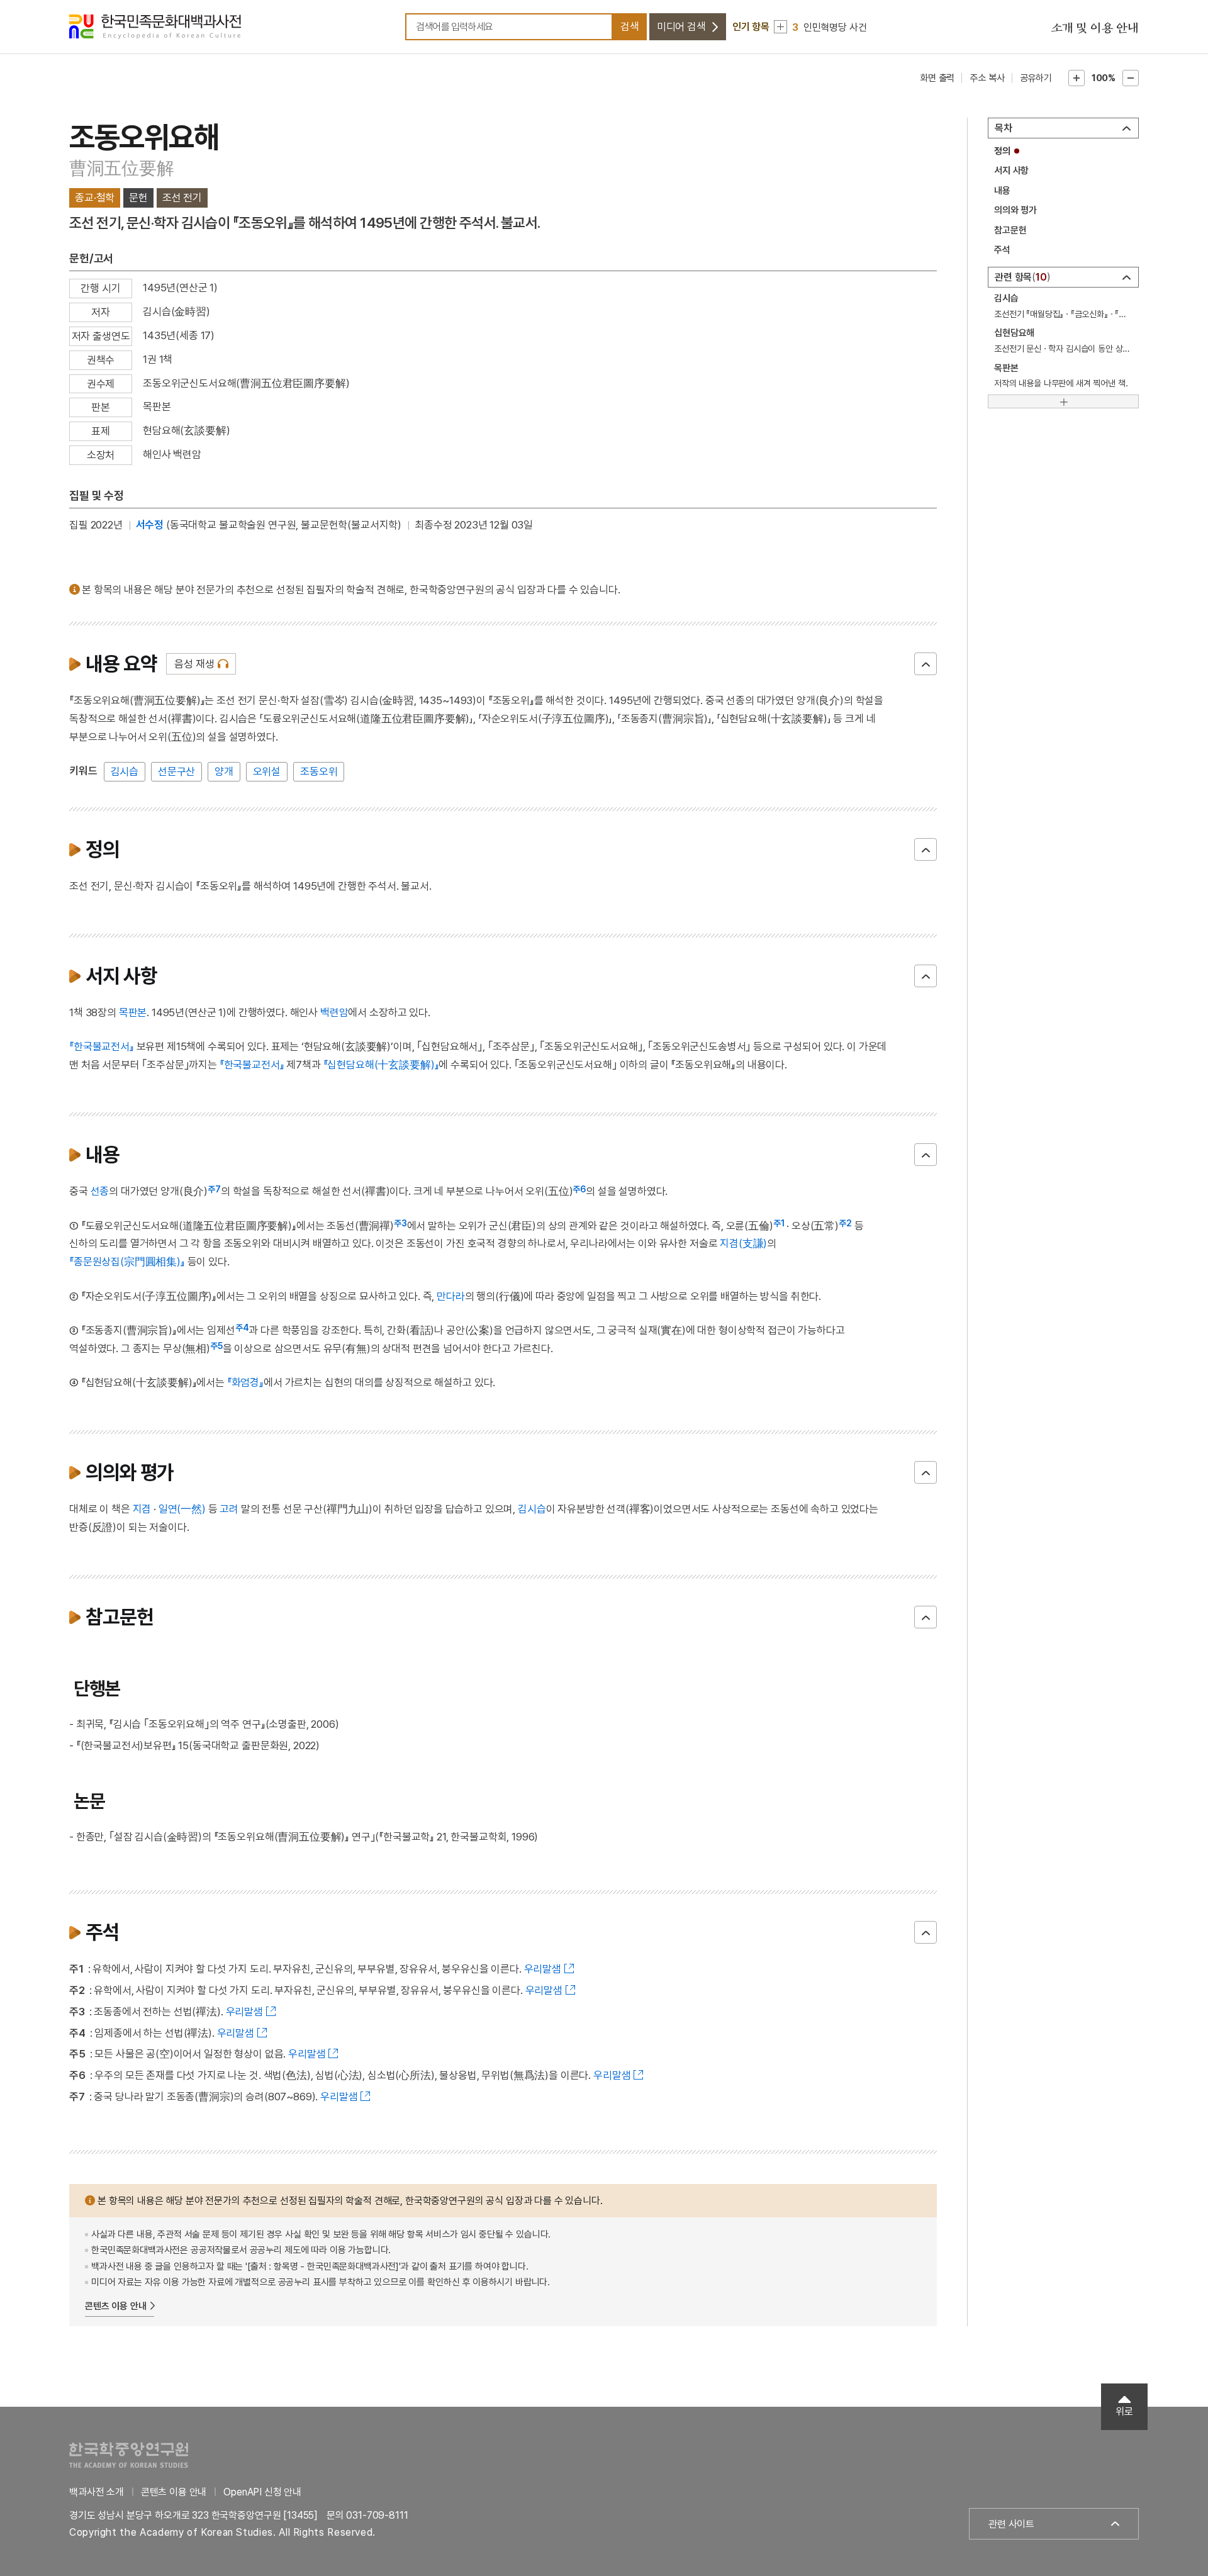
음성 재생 (194, 664)
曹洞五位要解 (121, 168)
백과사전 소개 (97, 2492)
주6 (579, 1189)
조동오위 (319, 771)
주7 (214, 1189)
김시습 (125, 771)
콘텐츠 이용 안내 (116, 2306)
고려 (229, 1509)
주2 (845, 1223)
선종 (100, 1191)
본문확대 (1077, 78)
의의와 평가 (1015, 210)
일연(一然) (182, 1509)
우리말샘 (543, 1969)
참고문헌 (1010, 230)
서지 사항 (1011, 171)
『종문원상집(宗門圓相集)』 (127, 1262)
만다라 (451, 1296)
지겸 (142, 1509)
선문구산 (176, 771)
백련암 (334, 1012)
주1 (779, 1223)
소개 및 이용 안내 (1095, 28)
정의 (1002, 151)
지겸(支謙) (743, 1243)
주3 (400, 1223)
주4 (242, 1328)
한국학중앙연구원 (129, 2455)
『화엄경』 (245, 1382)
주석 (1002, 250)
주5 (216, 1346)
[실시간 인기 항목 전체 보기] (780, 27)
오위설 (267, 771)
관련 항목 (1021, 277)
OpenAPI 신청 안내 (262, 2492)
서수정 (150, 525)
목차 (1004, 128)
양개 (224, 771)
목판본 (133, 1012)
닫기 (926, 664)
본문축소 (1131, 78)
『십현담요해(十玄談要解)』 (381, 1065)
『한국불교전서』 (102, 1046)
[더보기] (1063, 401)
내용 (1002, 191)
